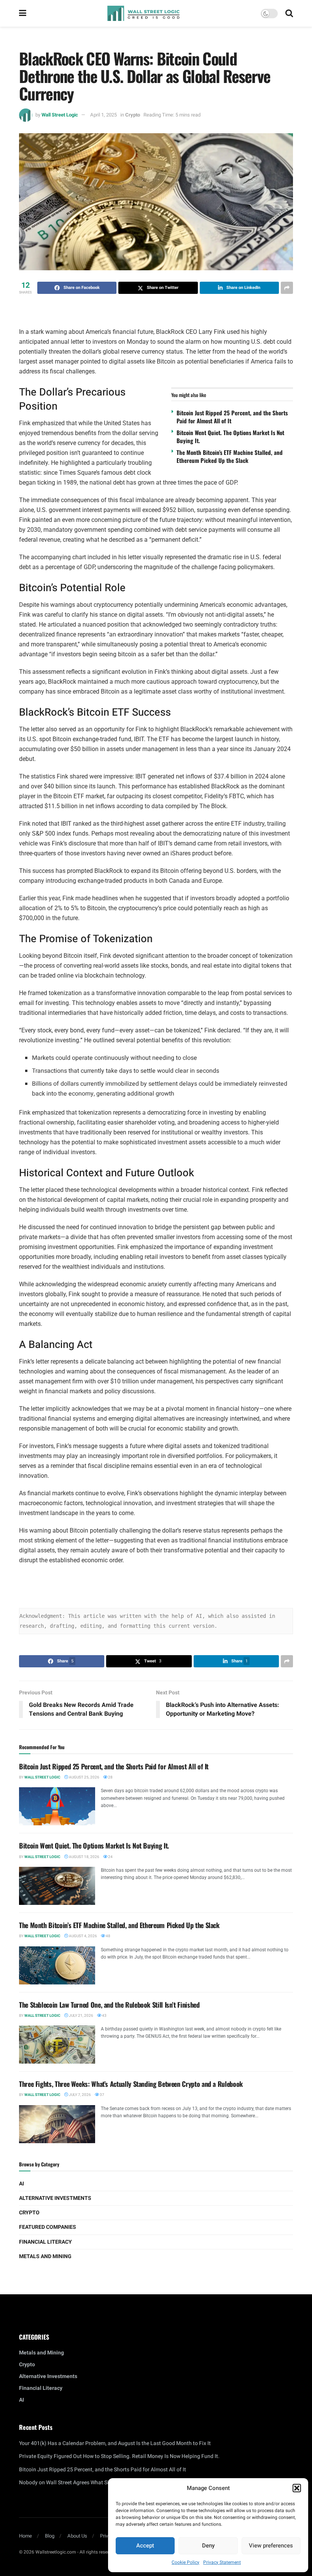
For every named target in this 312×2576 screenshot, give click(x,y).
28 (110, 1777)
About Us (77, 2536)
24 (110, 1857)
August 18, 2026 (84, 1857)
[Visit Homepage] (143, 13)
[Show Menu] (23, 13)
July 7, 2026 (80, 2095)
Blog (50, 2536)
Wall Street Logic (60, 115)
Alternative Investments (55, 2198)
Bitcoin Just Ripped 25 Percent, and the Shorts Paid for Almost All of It (232, 417)
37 (102, 2095)
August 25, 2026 (84, 1777)
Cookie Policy (185, 2562)
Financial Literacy (45, 2242)
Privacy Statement (222, 2562)
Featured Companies (48, 2227)
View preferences (271, 2546)
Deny (208, 2546)
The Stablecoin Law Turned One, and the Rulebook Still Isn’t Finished (109, 2005)
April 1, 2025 (103, 115)
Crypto (133, 115)
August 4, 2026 (83, 1936)
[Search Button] (289, 13)
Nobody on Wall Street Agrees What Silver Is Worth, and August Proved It (105, 2483)
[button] (297, 2488)
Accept (145, 2546)
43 (104, 2016)
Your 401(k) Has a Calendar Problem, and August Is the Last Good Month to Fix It (115, 2443)
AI (21, 2184)
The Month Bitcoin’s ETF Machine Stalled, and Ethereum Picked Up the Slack (230, 456)
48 (108, 1936)
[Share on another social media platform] (287, 288)
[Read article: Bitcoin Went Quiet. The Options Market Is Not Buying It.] (57, 1886)
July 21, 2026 (81, 2016)
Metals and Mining (45, 2256)
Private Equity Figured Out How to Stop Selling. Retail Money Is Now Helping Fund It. (119, 2456)
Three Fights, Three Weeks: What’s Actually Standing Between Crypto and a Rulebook (131, 2084)
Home (25, 2536)
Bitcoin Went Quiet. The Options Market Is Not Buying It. (230, 436)
